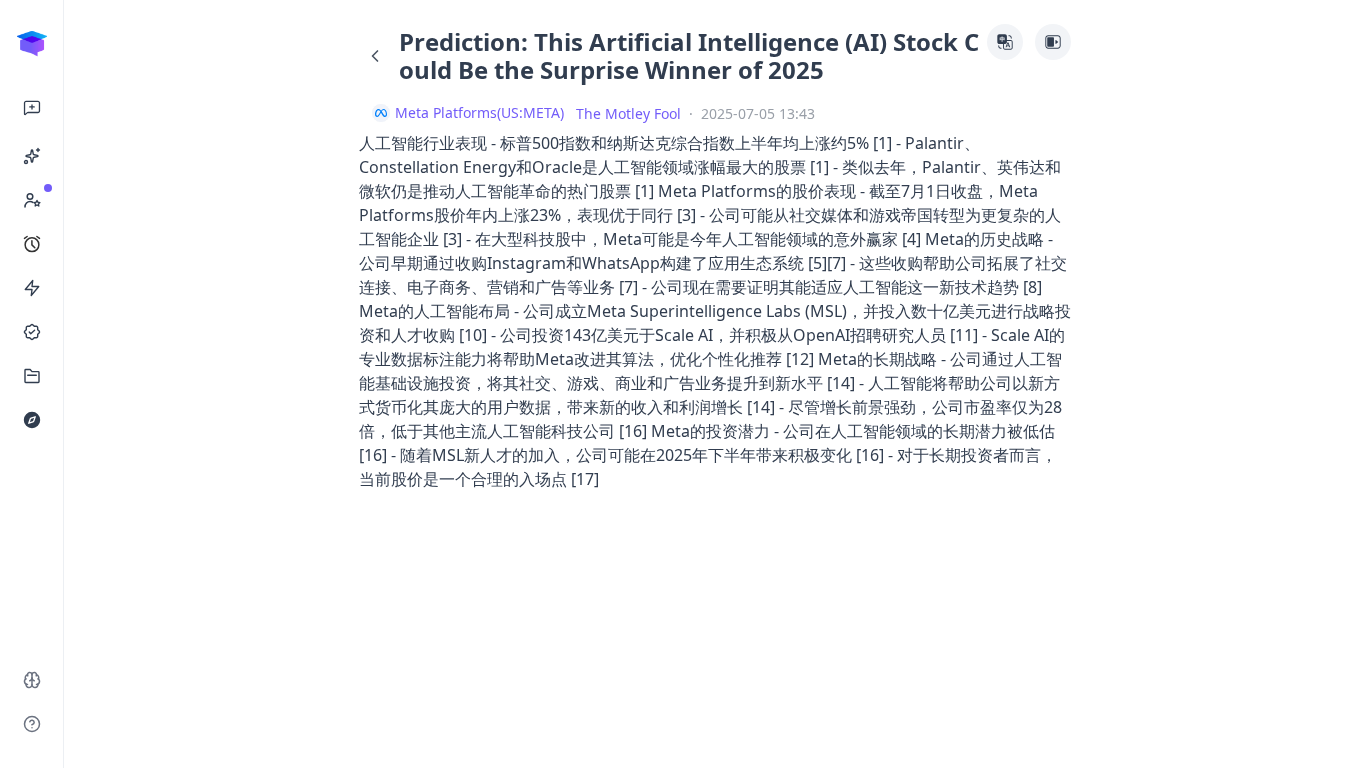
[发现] (32, 420)
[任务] (32, 244)
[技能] (32, 288)
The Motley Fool (628, 113)
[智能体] (32, 156)
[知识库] (32, 376)
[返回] (375, 56)
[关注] (32, 332)
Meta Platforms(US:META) (479, 112)
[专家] (32, 200)
